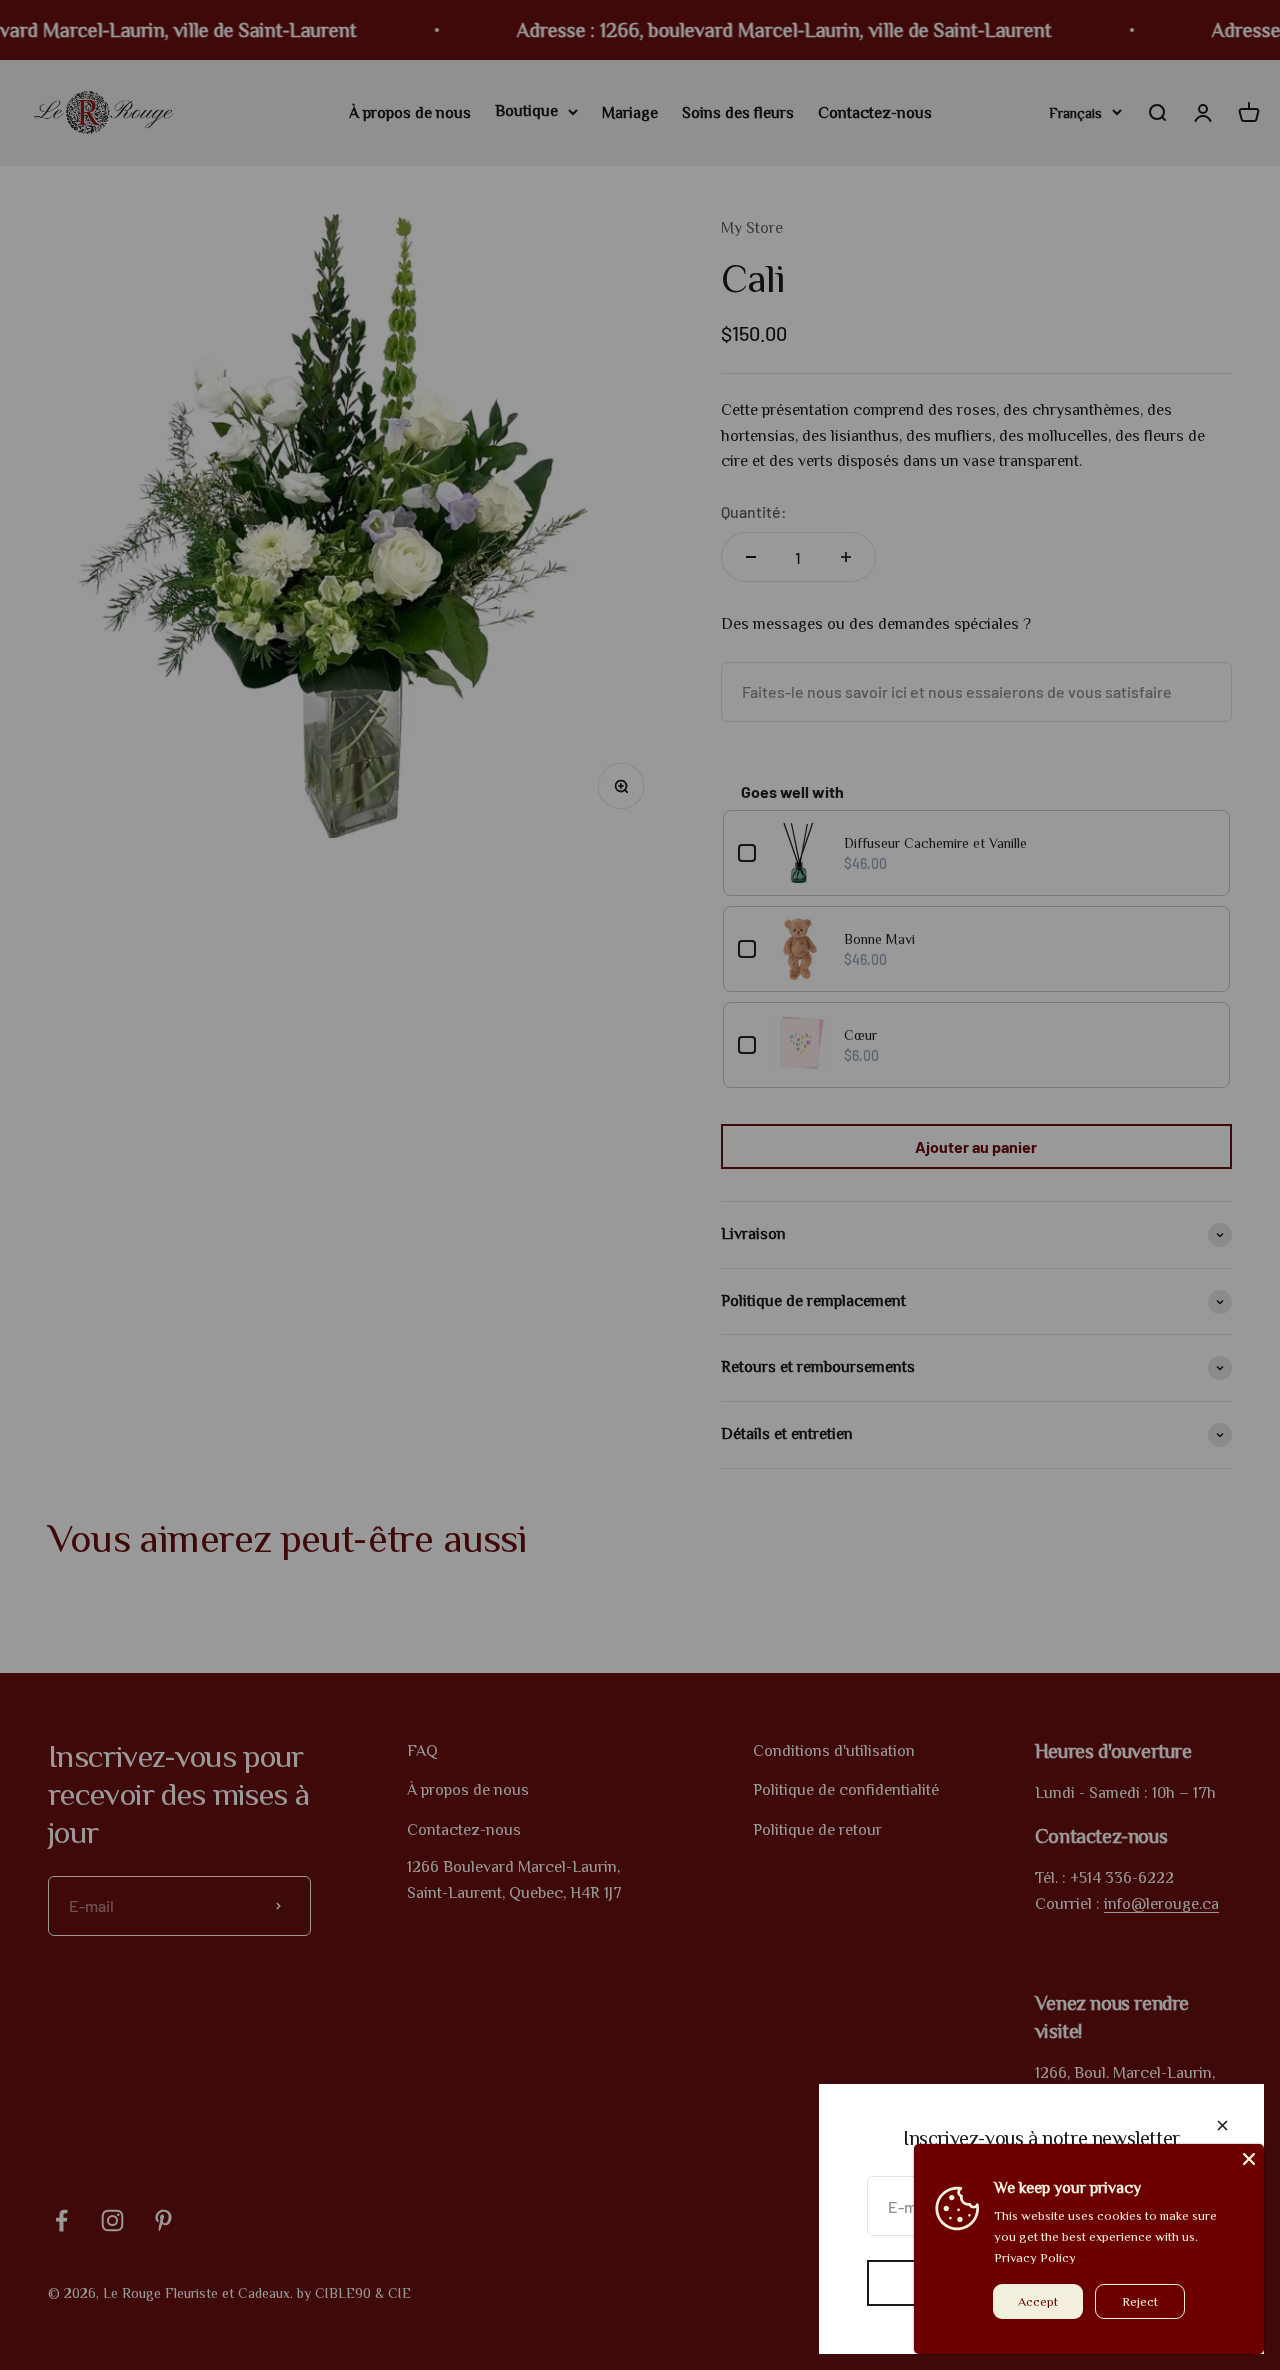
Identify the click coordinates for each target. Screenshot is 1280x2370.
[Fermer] (1222, 2125)
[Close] (1249, 2159)
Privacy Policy (1035, 2257)
